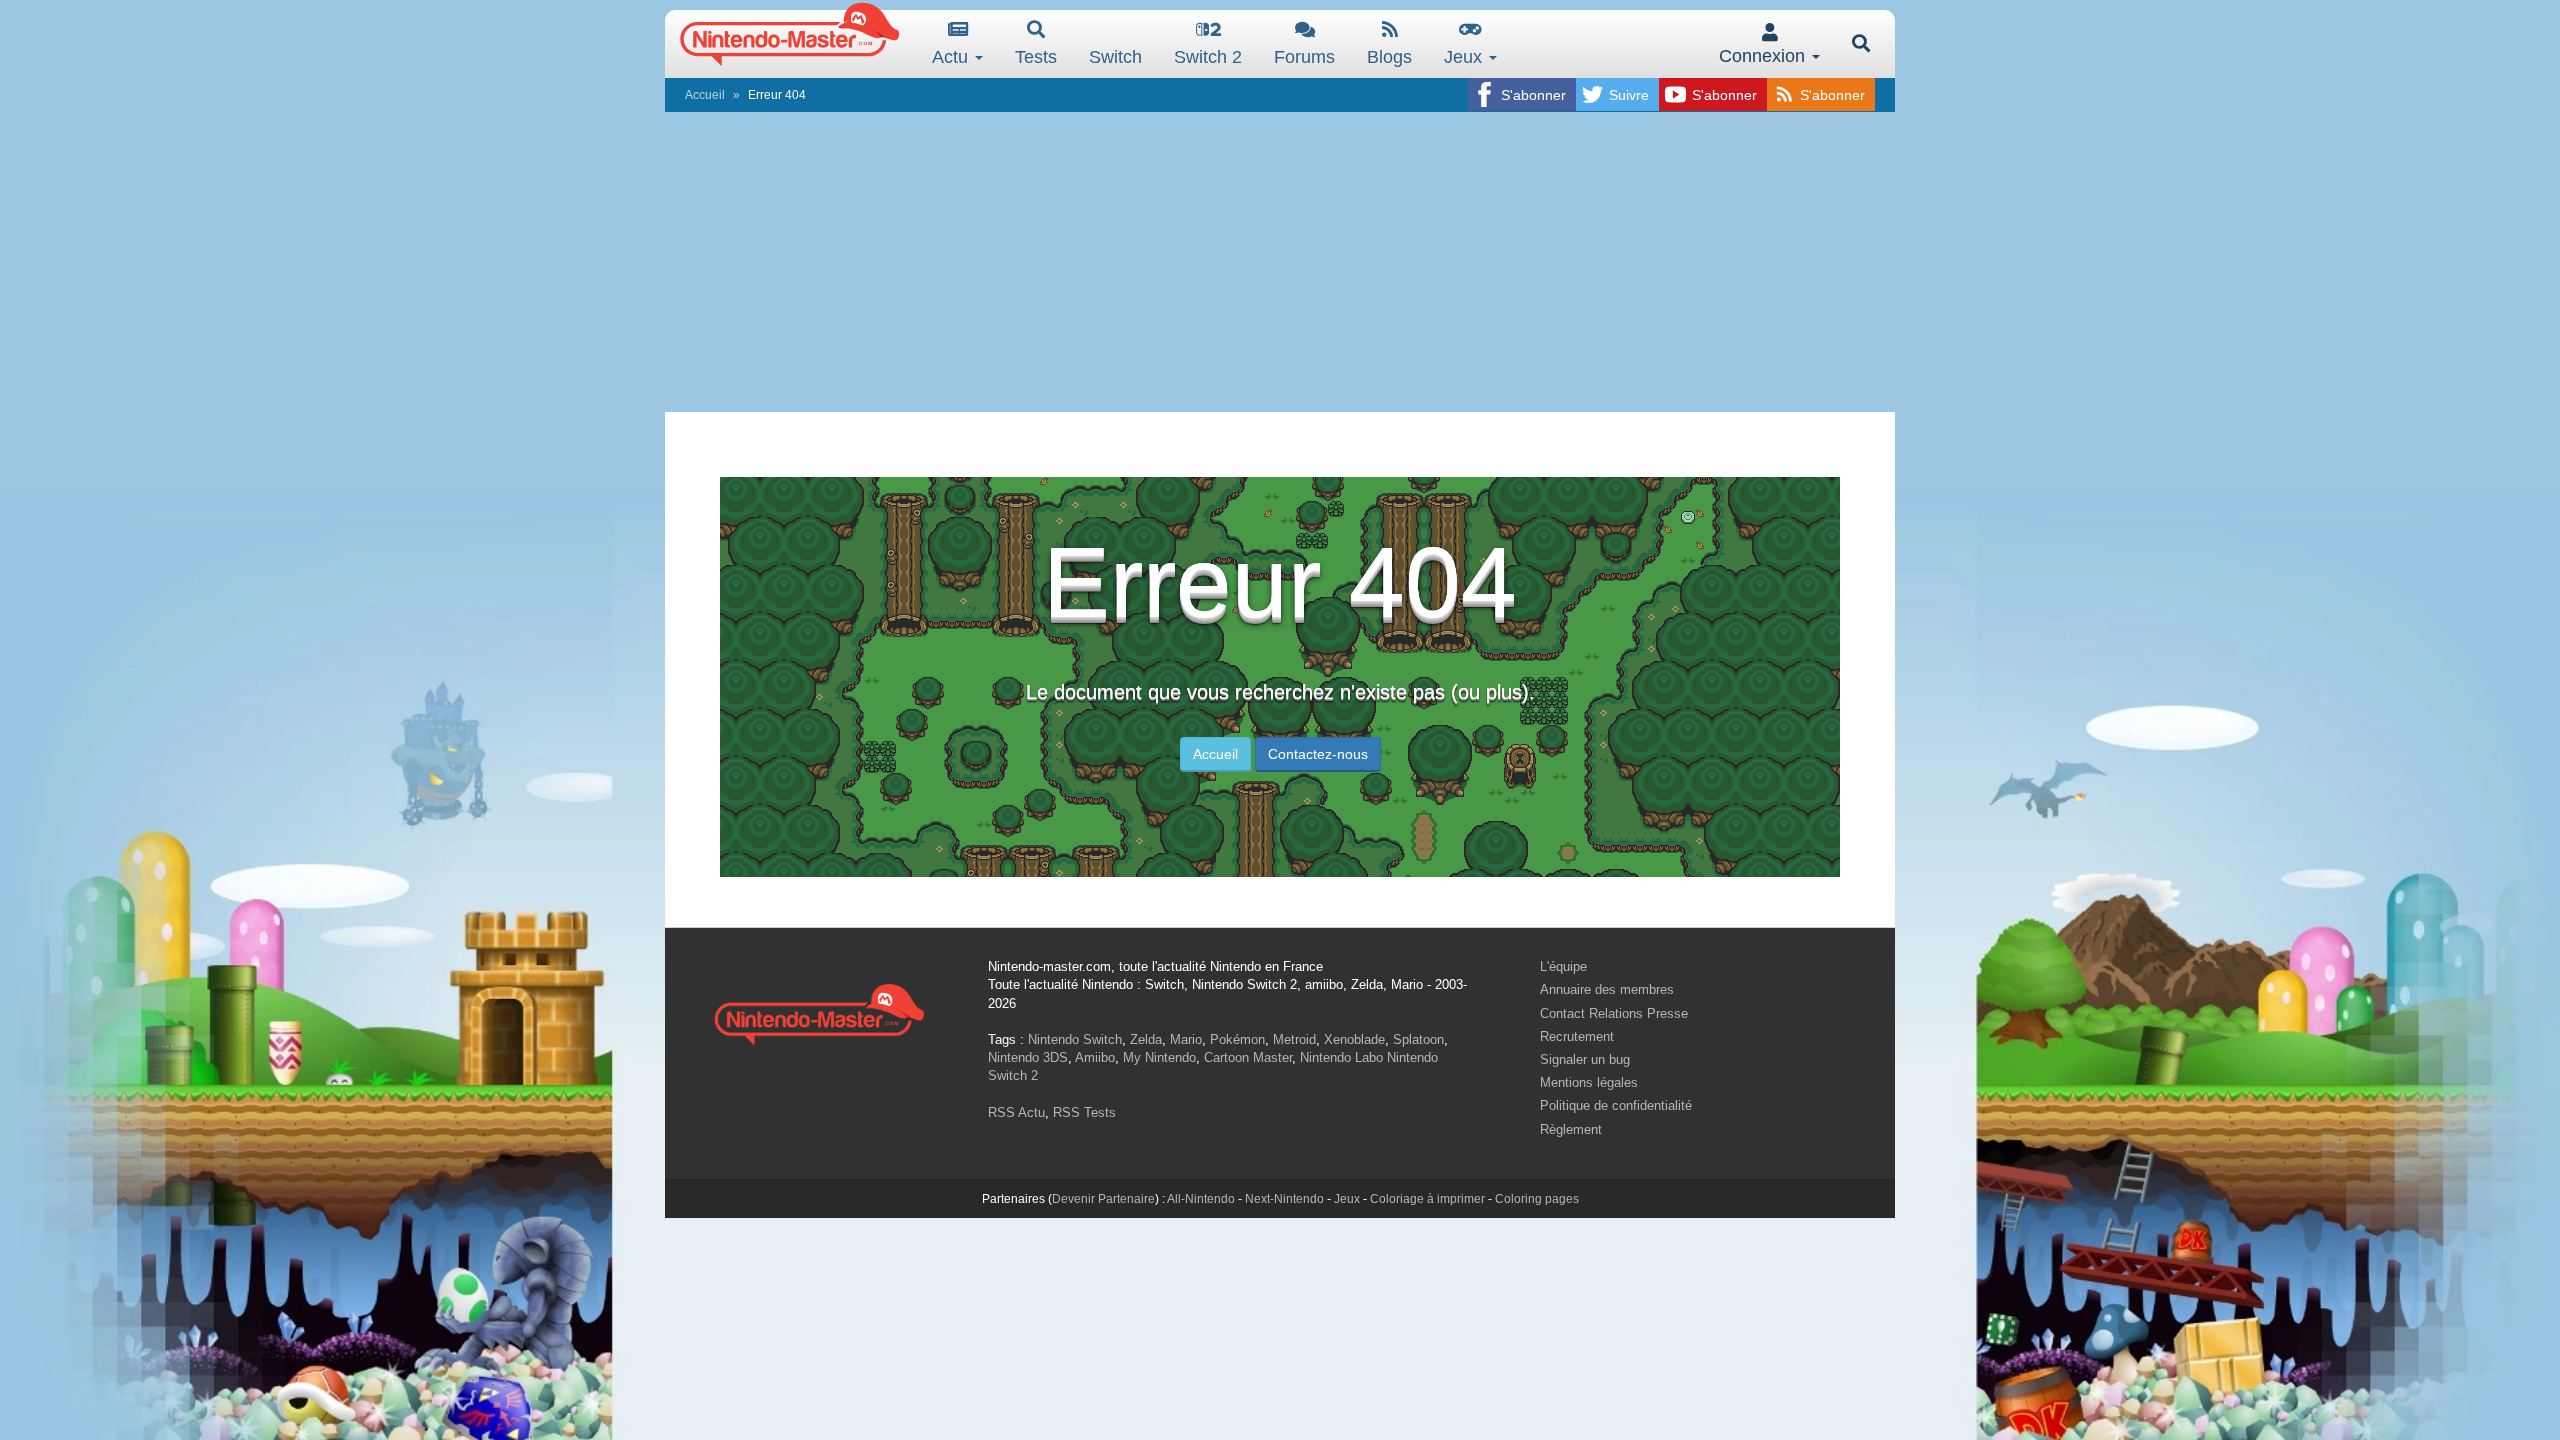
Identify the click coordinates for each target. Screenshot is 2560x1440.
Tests (1036, 57)
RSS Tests (1084, 1112)
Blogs (1389, 57)
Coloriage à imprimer (1427, 1199)
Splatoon (1418, 1039)
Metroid (1294, 1039)
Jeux (1465, 57)
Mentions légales (1589, 1082)
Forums (1304, 57)
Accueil (705, 95)
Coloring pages (1537, 1199)
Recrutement (1577, 1036)
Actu (952, 57)
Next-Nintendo (1284, 1199)
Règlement (1571, 1129)
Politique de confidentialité (1616, 1105)
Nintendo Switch (1075, 1039)
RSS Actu (1016, 1112)
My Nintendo (1159, 1057)
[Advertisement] (1280, 262)
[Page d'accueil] (819, 1011)
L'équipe (1563, 966)
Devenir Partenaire (1103, 1199)
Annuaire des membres (1607, 989)
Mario (1186, 1039)
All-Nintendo (1201, 1199)
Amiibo (1095, 1057)
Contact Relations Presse (1614, 1013)
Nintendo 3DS (1028, 1057)
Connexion (1764, 56)
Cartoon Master (1248, 1057)
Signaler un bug (1585, 1059)
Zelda (1146, 1039)
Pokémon (1237, 1039)
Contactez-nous (1318, 754)
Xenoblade (1354, 1039)
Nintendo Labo (1341, 1057)
